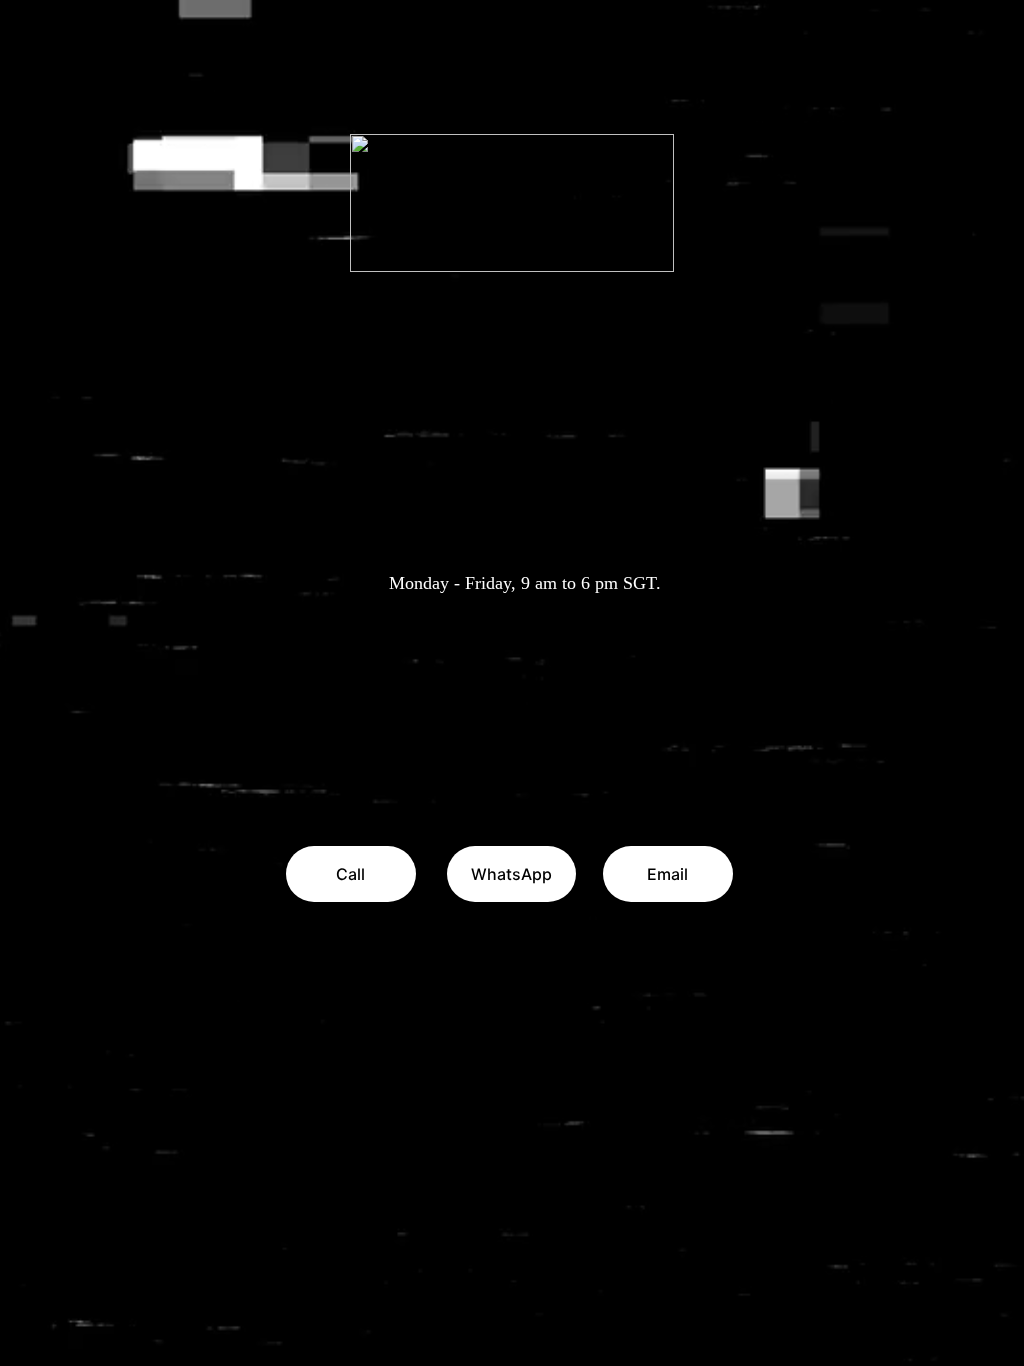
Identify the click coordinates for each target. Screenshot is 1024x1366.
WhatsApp (511, 874)
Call (350, 874)
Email (667, 874)
